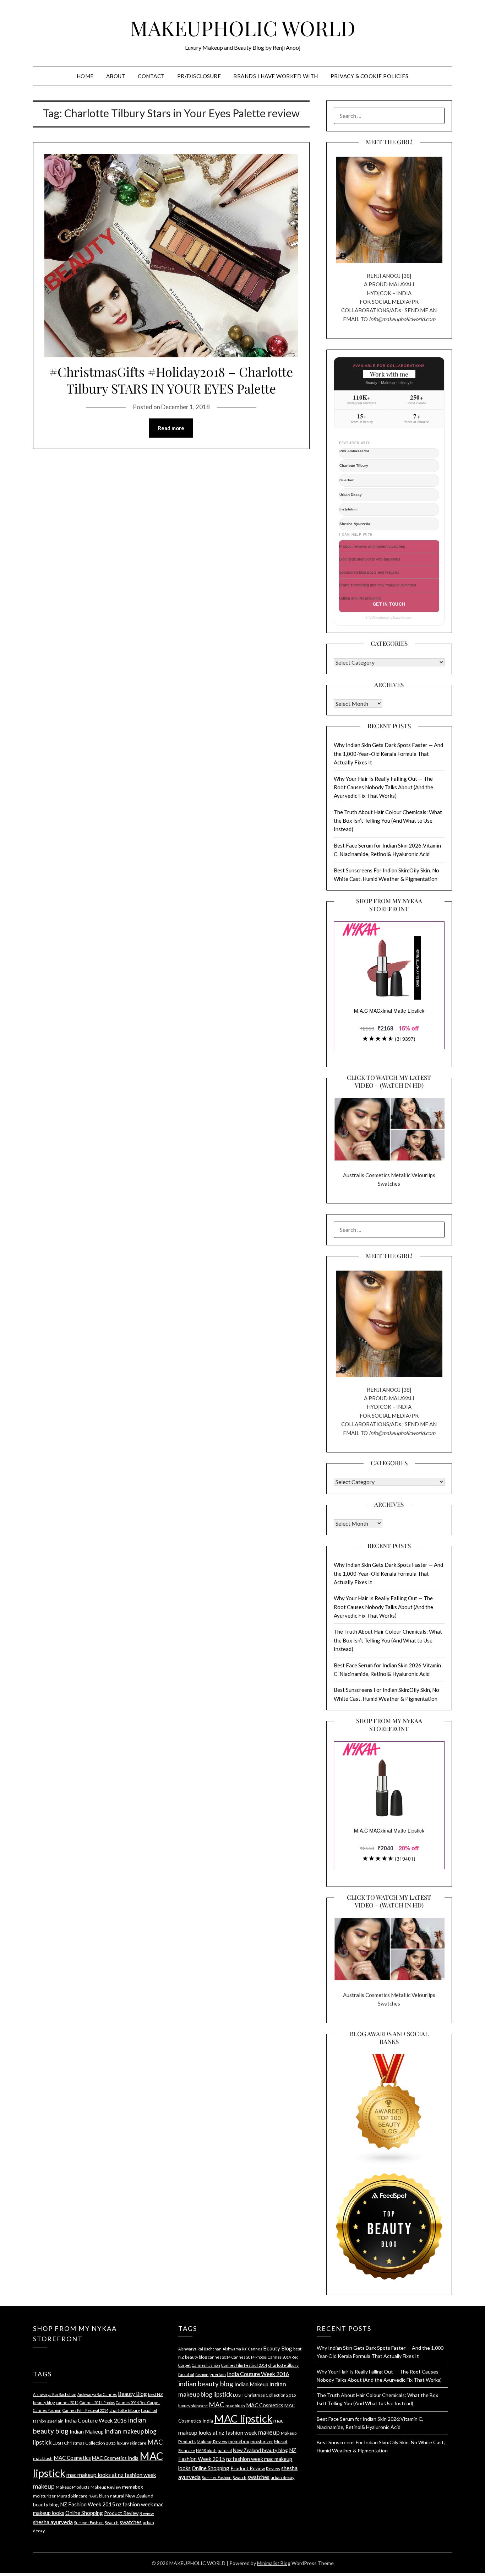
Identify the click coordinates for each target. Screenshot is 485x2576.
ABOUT (116, 76)
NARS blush (99, 2496)
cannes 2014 (67, 2402)
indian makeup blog (131, 2431)
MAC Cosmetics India (115, 2458)
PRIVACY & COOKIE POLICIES (370, 76)
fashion (40, 2421)
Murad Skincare (72, 2496)
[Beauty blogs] (389, 2103)
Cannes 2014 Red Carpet (138, 2402)
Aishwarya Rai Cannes (97, 2394)
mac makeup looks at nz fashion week (111, 2475)
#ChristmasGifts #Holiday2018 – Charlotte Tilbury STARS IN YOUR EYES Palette (171, 380)
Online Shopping (84, 2513)
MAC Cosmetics (72, 2458)
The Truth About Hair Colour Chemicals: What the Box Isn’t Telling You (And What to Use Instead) (388, 821)
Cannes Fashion (47, 2410)
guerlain (55, 2421)
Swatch (112, 2523)
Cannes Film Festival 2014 (85, 2410)
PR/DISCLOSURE (199, 76)
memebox (133, 2487)
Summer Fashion (89, 2523)
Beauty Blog (132, 2394)
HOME (85, 76)
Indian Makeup (87, 2431)
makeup (44, 2486)
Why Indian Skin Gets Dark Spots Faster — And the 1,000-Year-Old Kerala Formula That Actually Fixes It (388, 754)
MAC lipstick (243, 2418)
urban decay (282, 2477)
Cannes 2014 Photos (97, 2402)
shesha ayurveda (53, 2522)
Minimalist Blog (274, 2563)
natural (117, 2496)
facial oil (149, 2410)
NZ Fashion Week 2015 (88, 2504)
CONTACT (151, 76)
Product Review (121, 2513)
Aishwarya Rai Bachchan (55, 2394)
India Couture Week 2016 (96, 2420)
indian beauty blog (206, 2384)
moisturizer (44, 2496)
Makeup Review (106, 2487)
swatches (131, 2522)
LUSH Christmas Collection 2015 (84, 2443)
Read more (171, 428)
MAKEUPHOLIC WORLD (243, 28)
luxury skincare (132, 2443)
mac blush (43, 2458)
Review (147, 2513)
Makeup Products (73, 2487)
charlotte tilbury (125, 2410)
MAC (155, 2442)
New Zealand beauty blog (260, 2450)
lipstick (42, 2442)
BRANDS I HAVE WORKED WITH (276, 76)
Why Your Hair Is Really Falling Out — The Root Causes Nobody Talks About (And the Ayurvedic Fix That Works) (383, 787)
